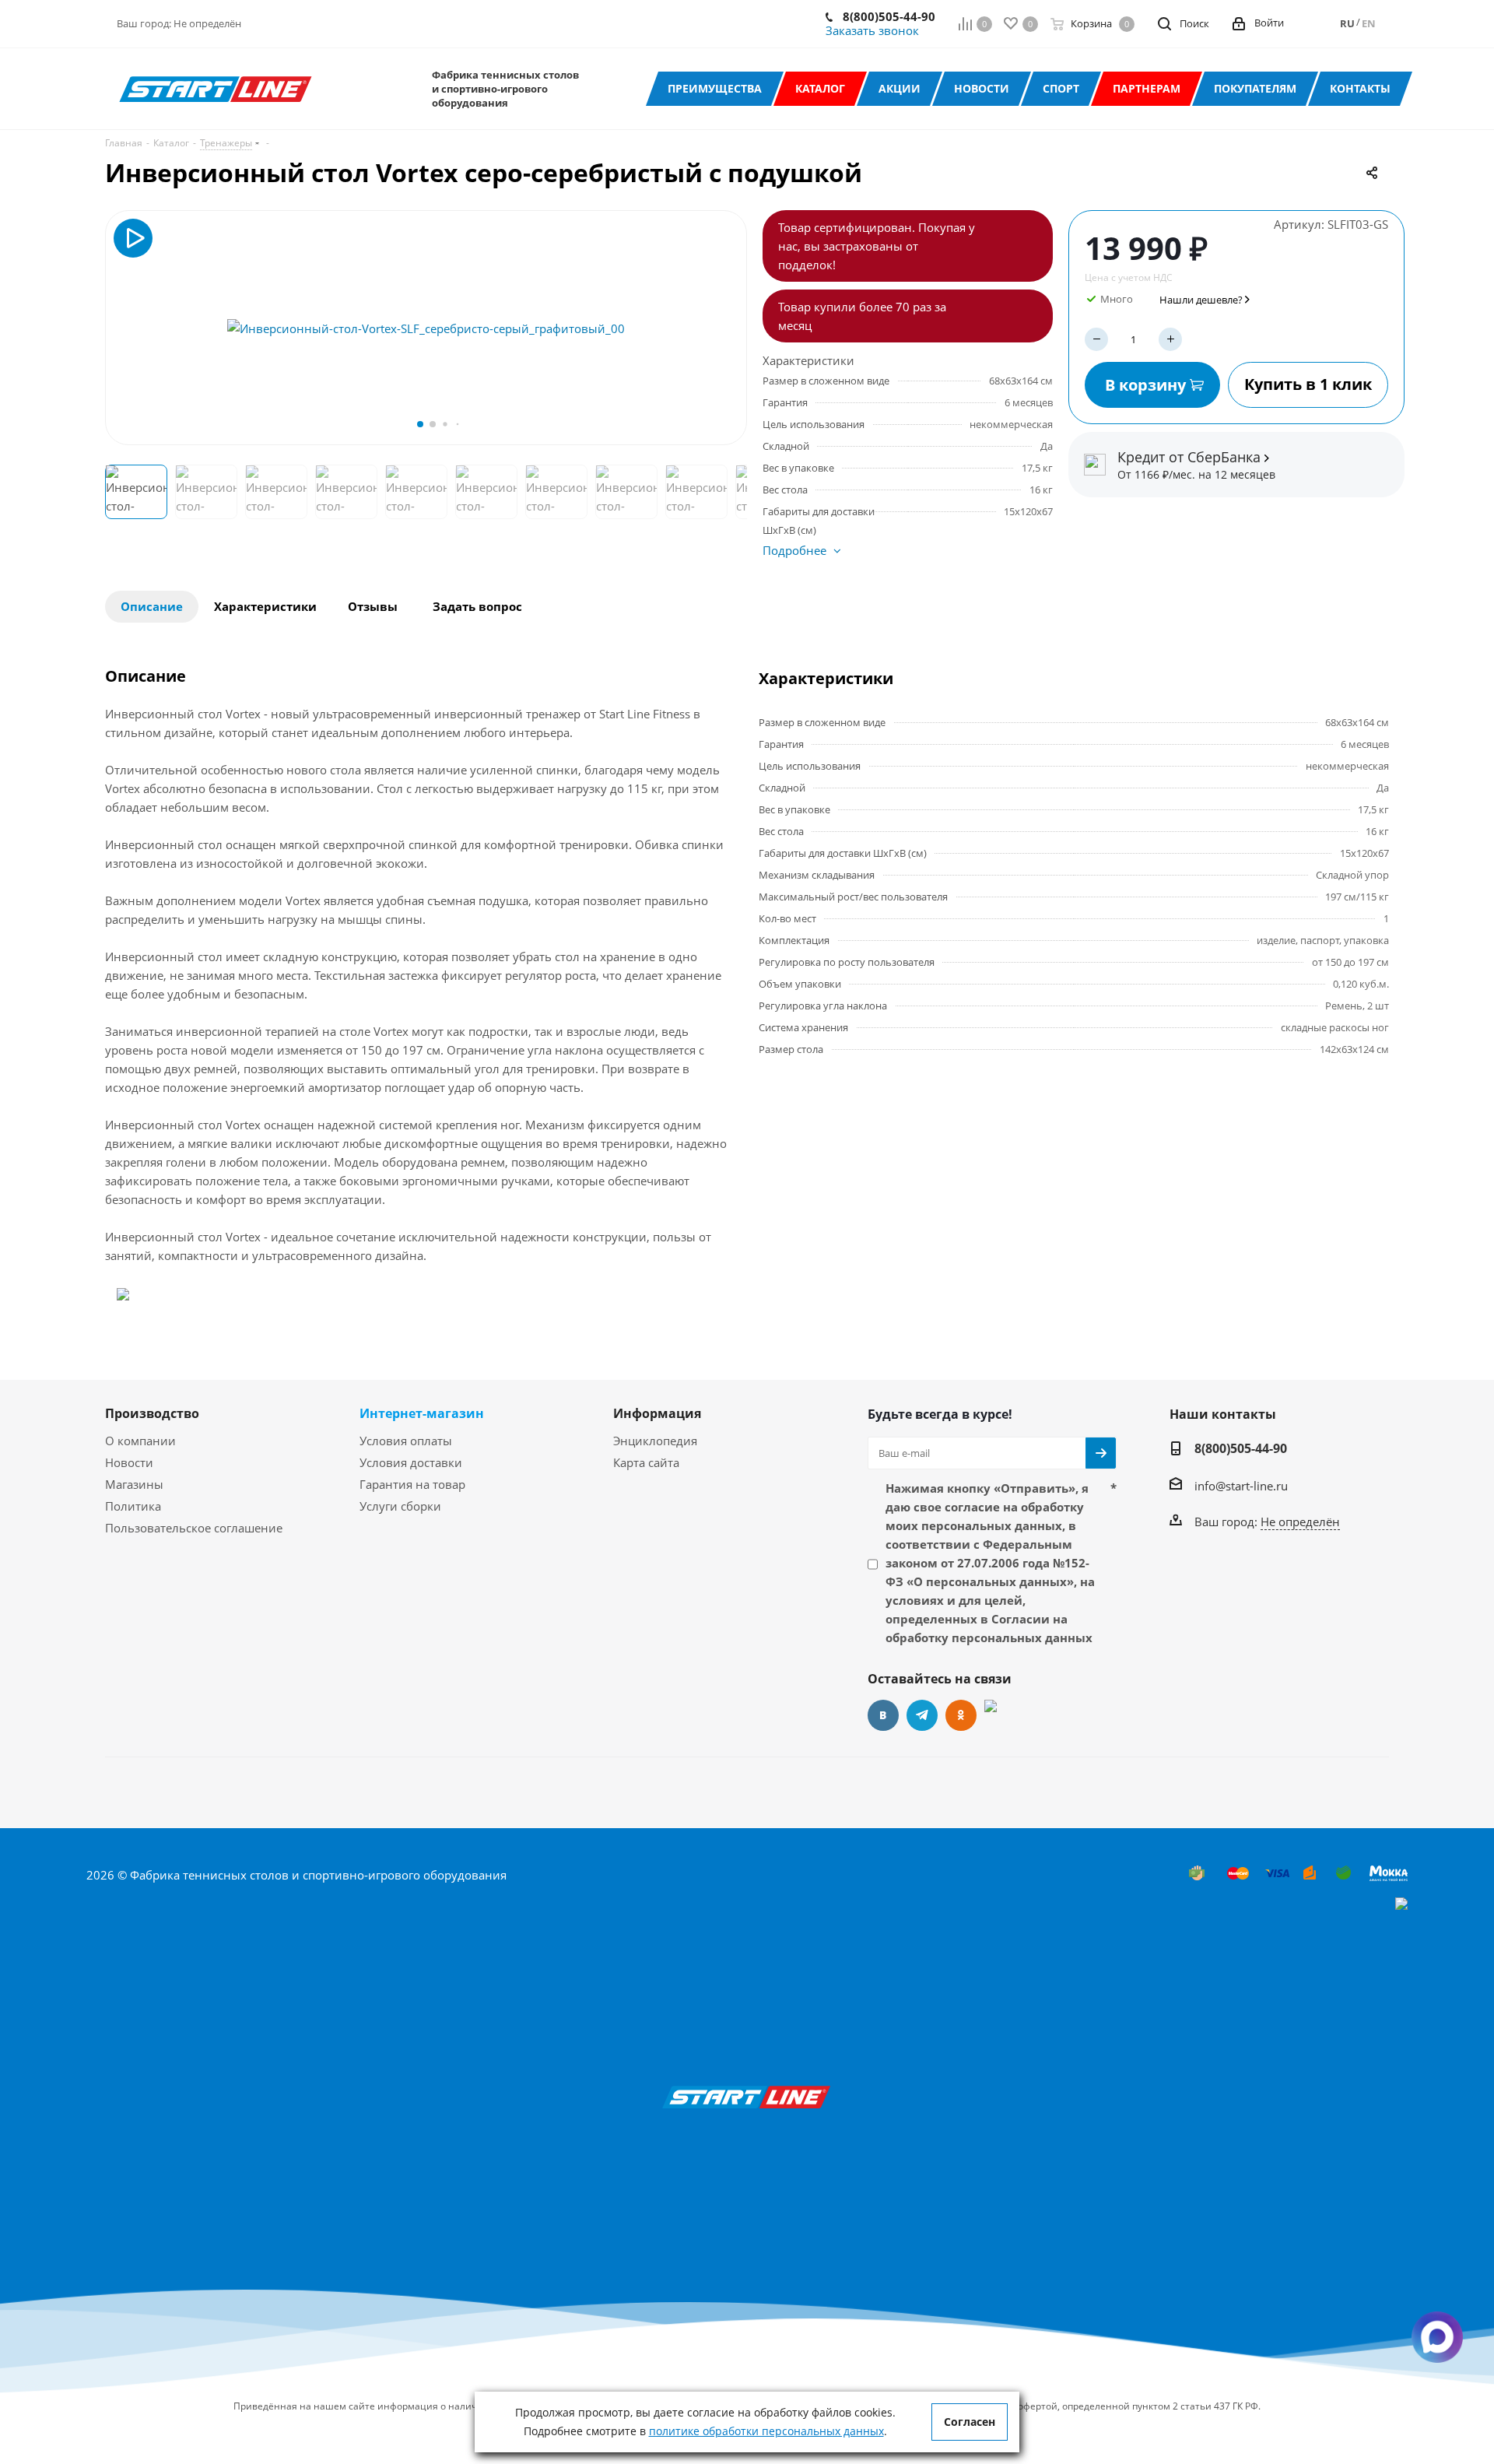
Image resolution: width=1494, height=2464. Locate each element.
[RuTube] (1000, 1715)
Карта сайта (646, 1462)
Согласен (970, 2422)
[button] (420, 424)
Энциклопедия (655, 1441)
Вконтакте (883, 1715)
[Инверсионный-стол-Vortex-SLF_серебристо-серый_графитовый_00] (426, 328)
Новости (129, 1462)
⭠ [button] (138, 328)
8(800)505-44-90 (889, 16)
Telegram (922, 1715)
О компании (140, 1441)
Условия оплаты (406, 1441)
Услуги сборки (400, 1506)
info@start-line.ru (1241, 1486)
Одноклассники (961, 1715)
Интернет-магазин (422, 1413)
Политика (133, 1506)
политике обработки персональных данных (766, 2431)
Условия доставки (411, 1462)
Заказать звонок (872, 30)
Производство (152, 1413)
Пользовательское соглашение (194, 1528)
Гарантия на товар (412, 1484)
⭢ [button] (714, 328)
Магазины (134, 1484)
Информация (657, 1413)
